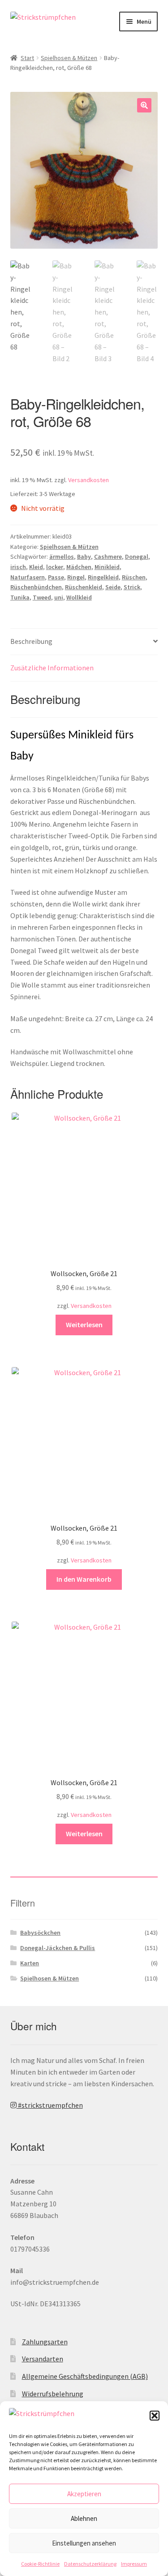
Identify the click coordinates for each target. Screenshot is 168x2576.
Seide (113, 587)
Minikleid (107, 567)
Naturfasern (28, 577)
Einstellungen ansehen (84, 2543)
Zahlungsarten (45, 2342)
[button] (155, 2416)
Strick (132, 587)
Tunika (20, 597)
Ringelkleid (103, 577)
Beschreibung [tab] (31, 641)
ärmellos (62, 557)
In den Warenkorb (84, 1579)
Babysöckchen (40, 1933)
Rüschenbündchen (36, 587)
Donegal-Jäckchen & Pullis (58, 1948)
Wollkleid (79, 597)
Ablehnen (84, 2518)
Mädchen (79, 567)
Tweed (42, 597)
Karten (30, 1963)
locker (55, 567)
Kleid (36, 567)
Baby (84, 557)
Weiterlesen (84, 1325)
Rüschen (134, 577)
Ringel (76, 577)
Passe (56, 577)
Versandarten (43, 2359)
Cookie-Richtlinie (40, 2564)
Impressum (134, 2564)
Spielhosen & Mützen (69, 58)
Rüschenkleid (84, 587)
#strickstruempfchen (50, 2105)
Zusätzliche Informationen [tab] (52, 668)
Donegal (137, 557)
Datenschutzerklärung (90, 2564)
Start (27, 58)
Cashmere (108, 557)
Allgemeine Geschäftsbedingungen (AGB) (85, 2376)
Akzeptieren (84, 2494)
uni (59, 597)
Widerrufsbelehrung (53, 2394)
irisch (18, 567)
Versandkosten (88, 480)
